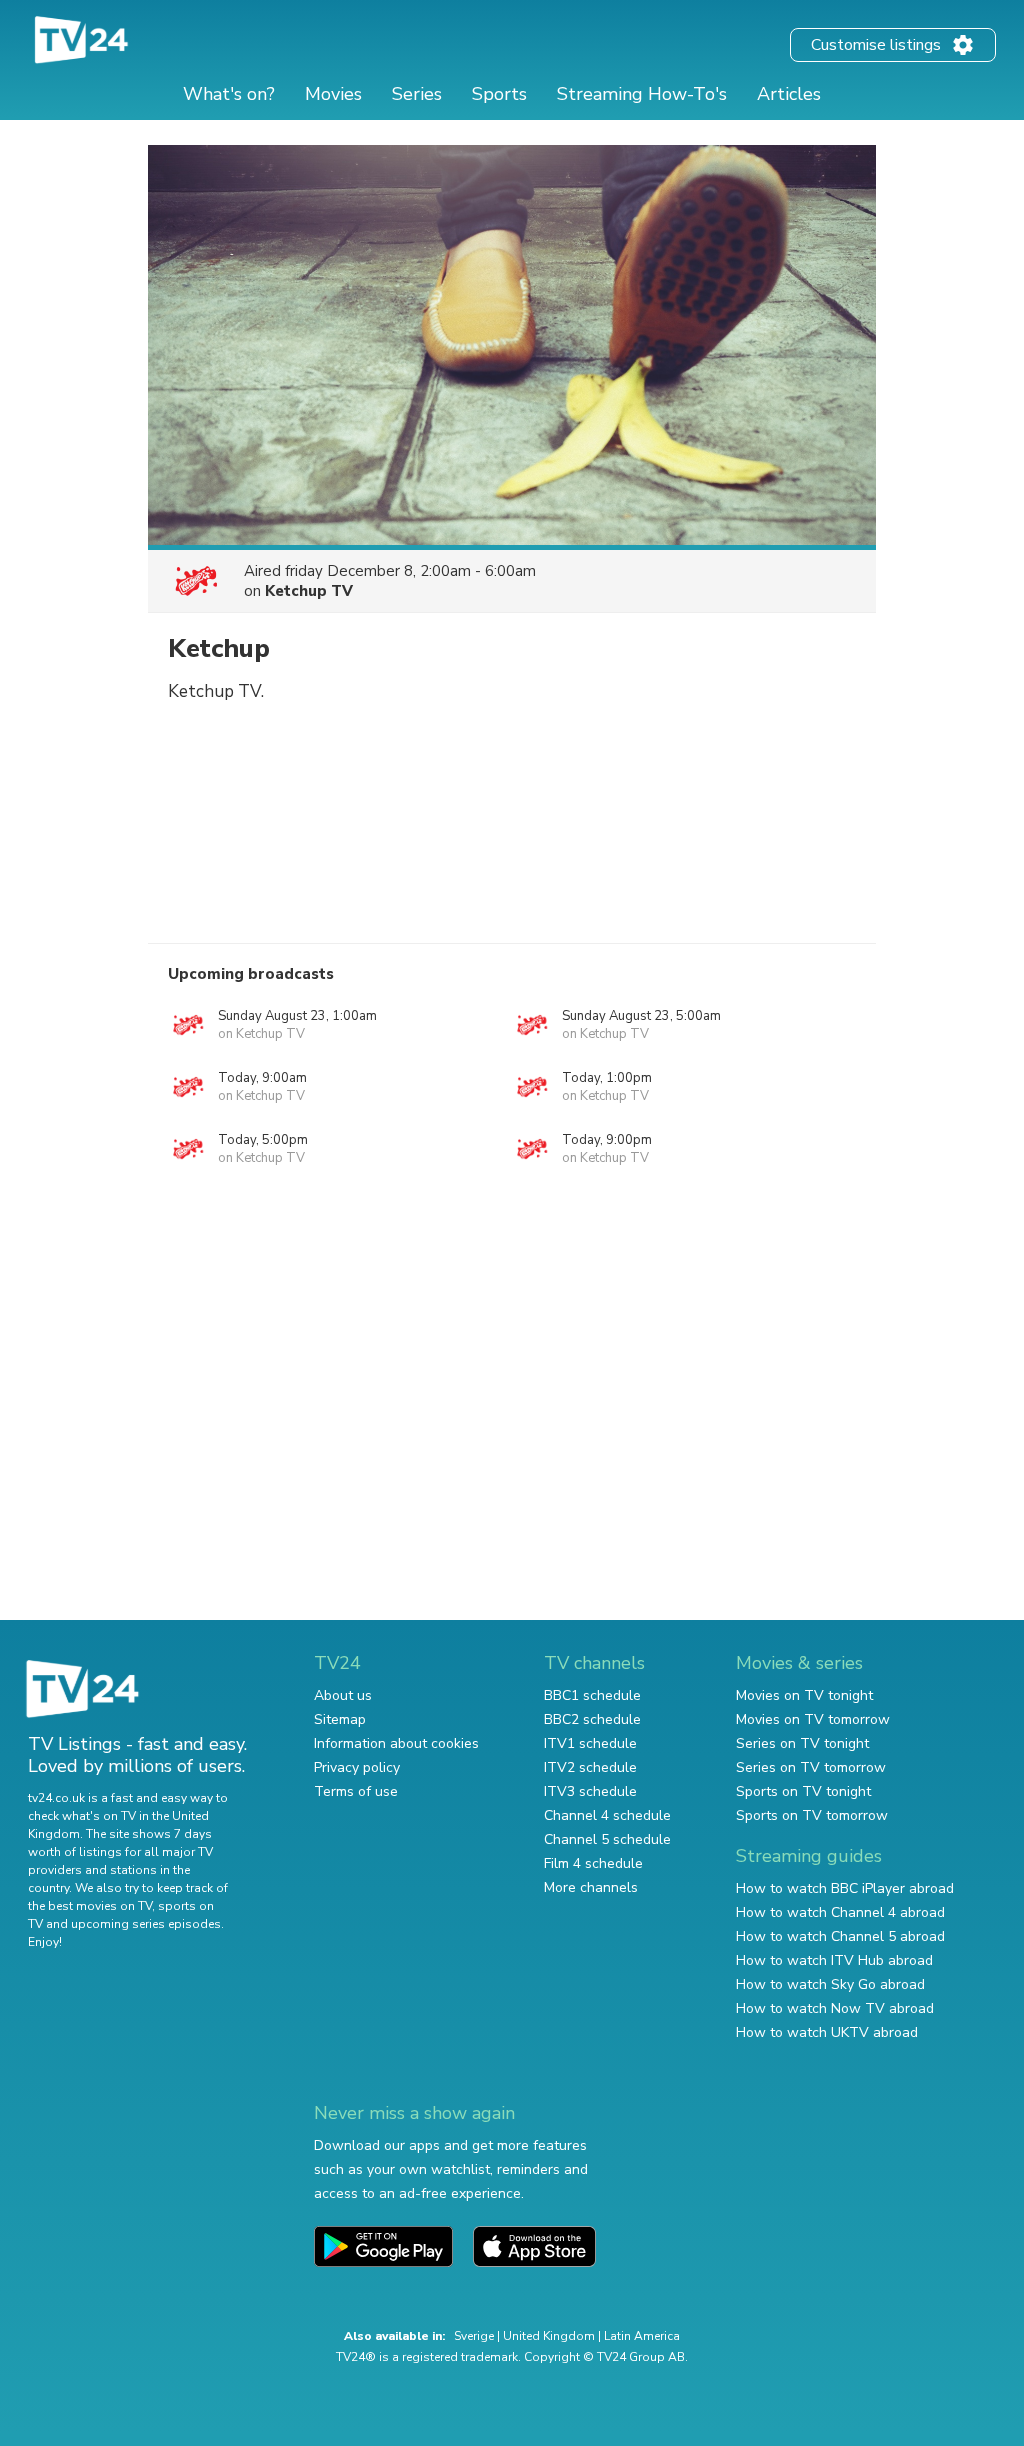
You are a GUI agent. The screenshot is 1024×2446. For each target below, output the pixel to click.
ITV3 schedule (590, 1791)
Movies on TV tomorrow (813, 1719)
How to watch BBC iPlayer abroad (845, 1888)
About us (343, 1695)
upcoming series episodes (146, 1924)
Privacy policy (357, 1767)
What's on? (229, 94)
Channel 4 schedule (607, 1815)
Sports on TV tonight (803, 1791)
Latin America (642, 2336)
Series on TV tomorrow (811, 1767)
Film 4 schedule (593, 1863)
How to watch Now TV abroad (835, 2008)
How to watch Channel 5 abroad (840, 1936)
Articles (789, 94)
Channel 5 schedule (607, 1839)
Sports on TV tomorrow (812, 1815)
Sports (499, 94)
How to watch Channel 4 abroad (840, 1912)
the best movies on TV (90, 1906)
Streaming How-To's (642, 94)
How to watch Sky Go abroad (830, 1984)
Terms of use (356, 1791)
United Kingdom (549, 2336)
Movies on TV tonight (804, 1695)
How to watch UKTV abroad (827, 2032)
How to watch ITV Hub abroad (834, 1960)
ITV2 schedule (590, 1767)
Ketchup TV (309, 591)
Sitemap (340, 1719)
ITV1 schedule (590, 1743)
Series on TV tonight (802, 1743)
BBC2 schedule (592, 1719)
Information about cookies (396, 1743)
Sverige (474, 2336)
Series (417, 94)
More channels (591, 1887)
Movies (333, 94)
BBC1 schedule (592, 1695)
